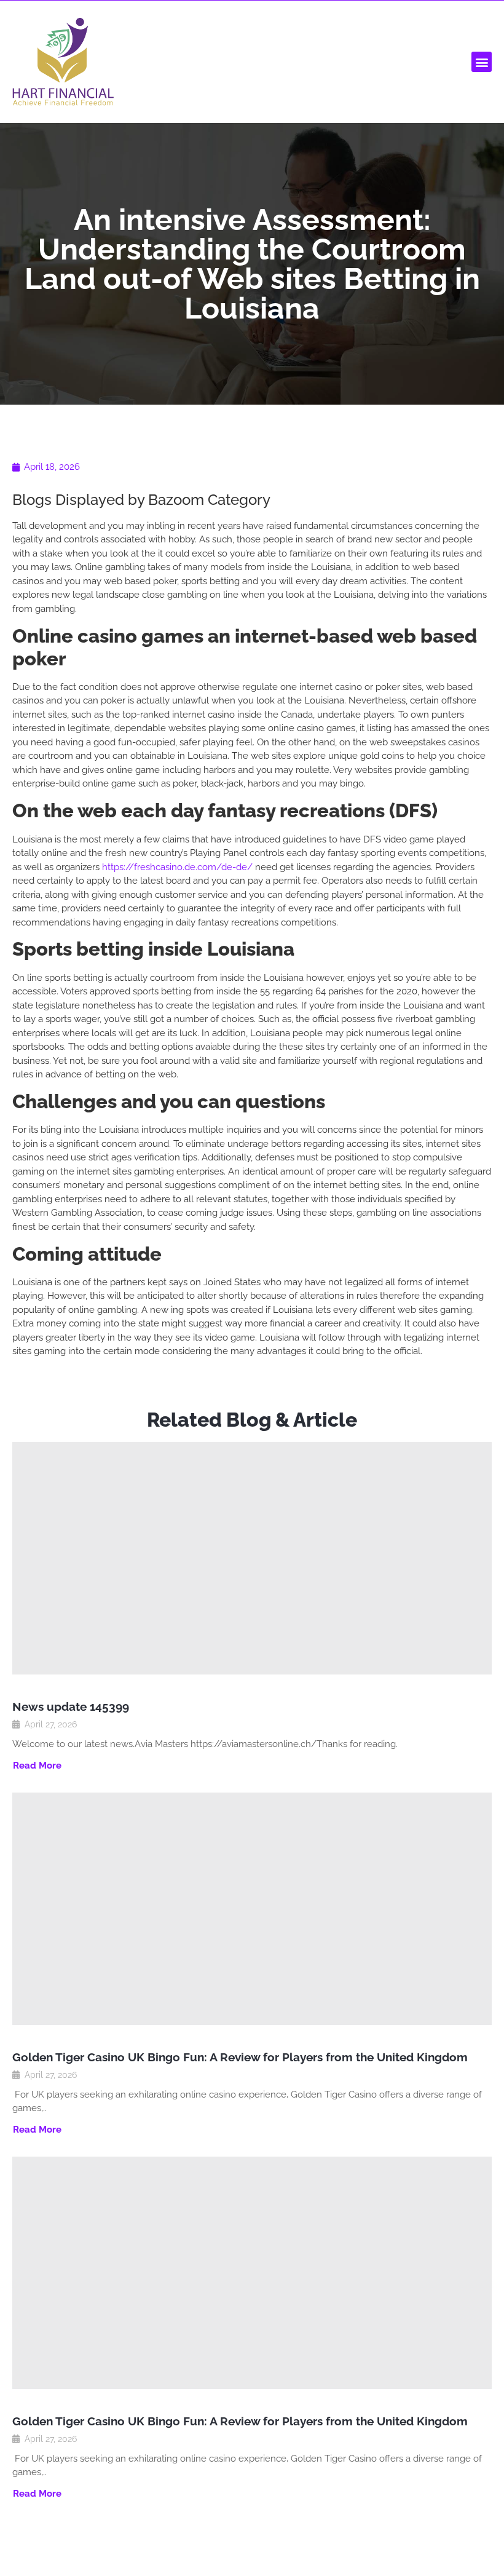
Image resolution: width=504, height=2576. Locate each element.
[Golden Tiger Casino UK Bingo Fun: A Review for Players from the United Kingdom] (252, 1909)
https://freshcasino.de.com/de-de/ (177, 867)
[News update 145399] (252, 1558)
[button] (482, 62)
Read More (37, 1766)
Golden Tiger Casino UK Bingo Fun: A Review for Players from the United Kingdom (240, 2057)
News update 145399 (71, 1706)
